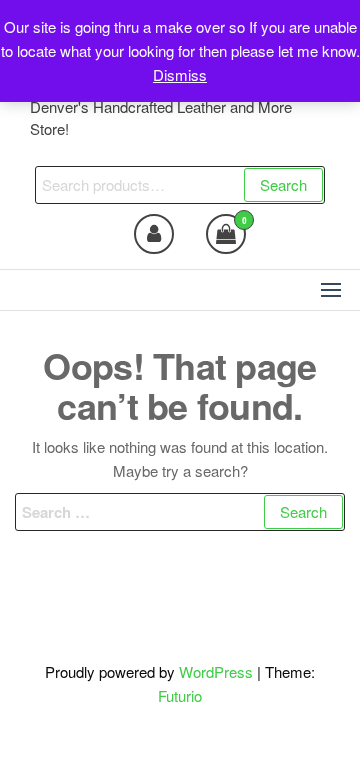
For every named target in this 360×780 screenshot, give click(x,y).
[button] (331, 290)
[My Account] (154, 234)
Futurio (180, 695)
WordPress (216, 671)
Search (283, 184)
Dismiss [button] (180, 74)
